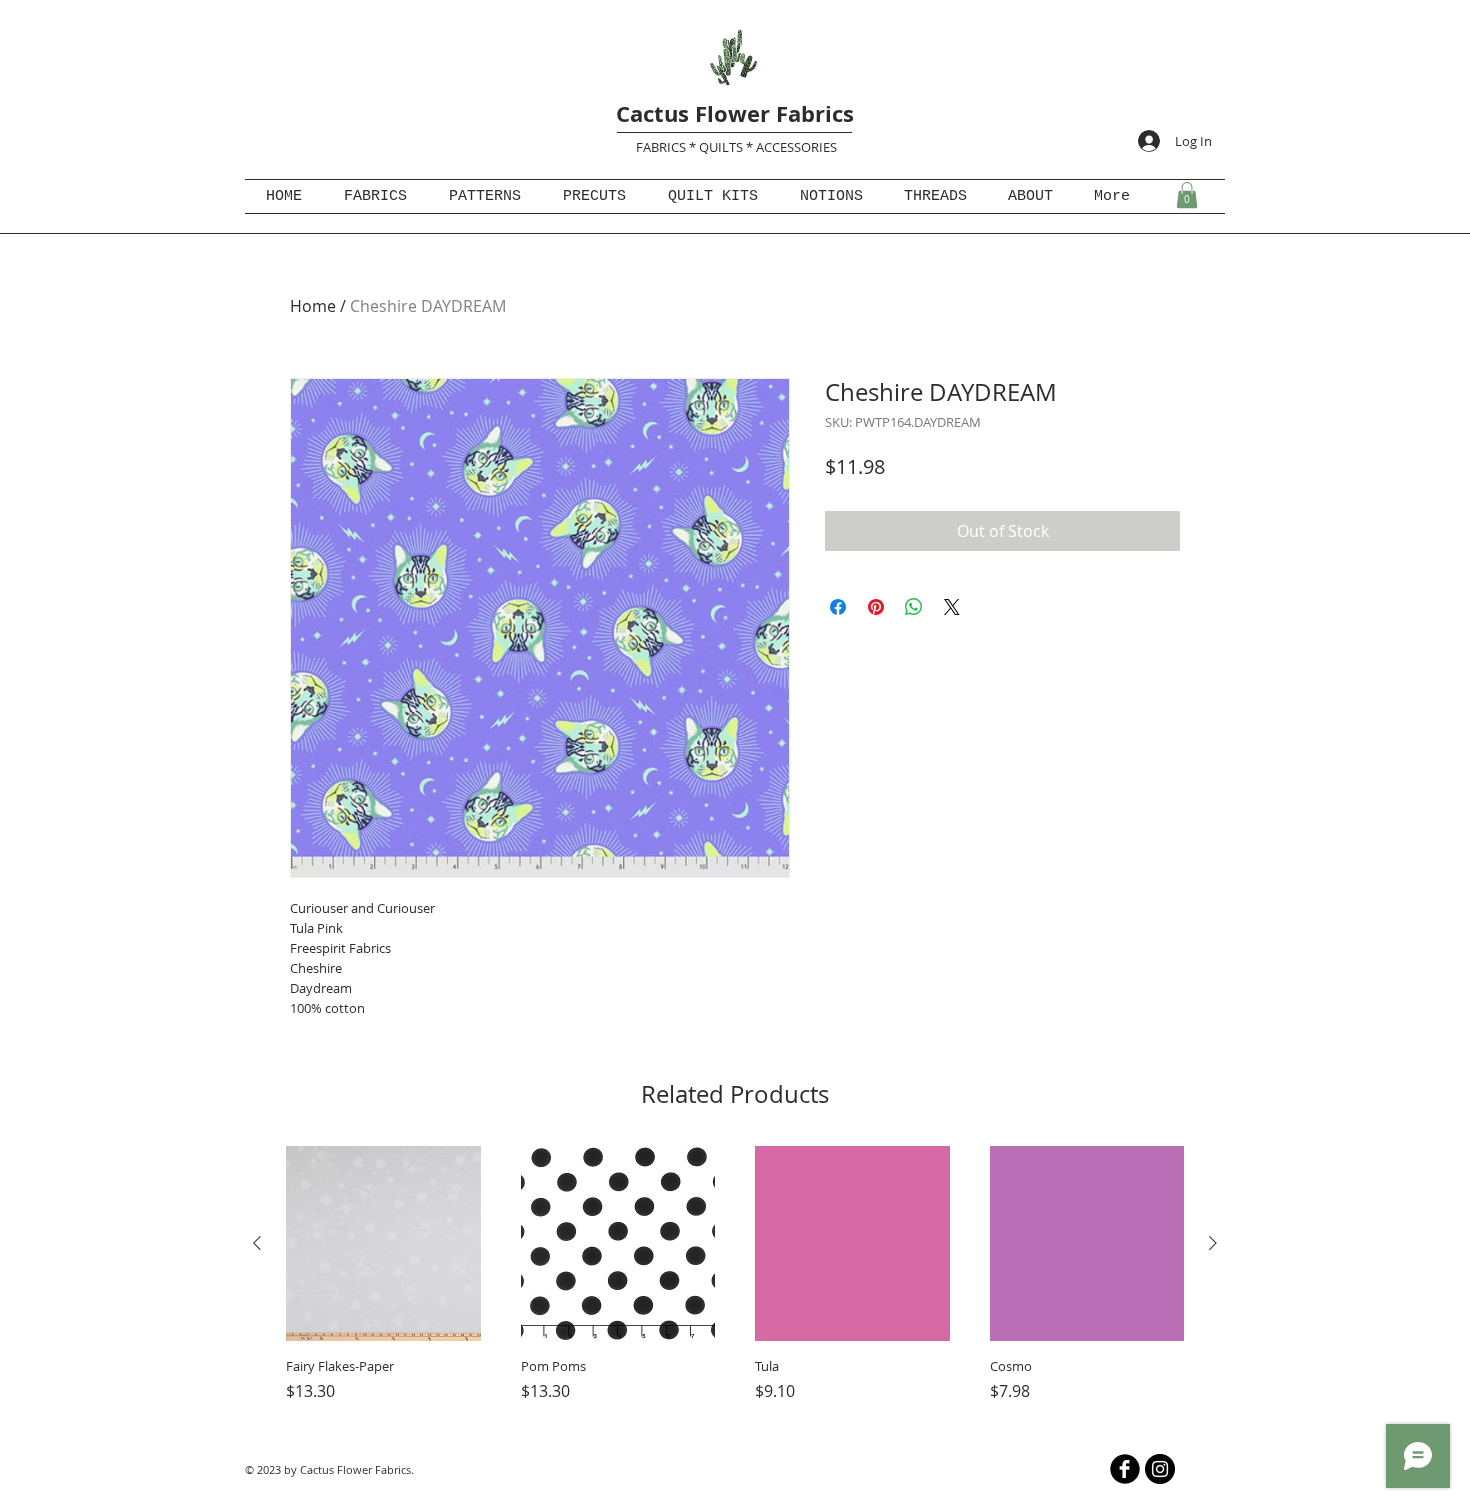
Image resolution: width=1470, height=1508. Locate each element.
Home (313, 306)
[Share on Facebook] (838, 607)
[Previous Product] (257, 1243)
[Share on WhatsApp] (914, 607)
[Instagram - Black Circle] (1160, 1469)
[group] (735, 1285)
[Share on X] (952, 607)
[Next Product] (1213, 1243)
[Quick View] (383, 1243)
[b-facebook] (1125, 1469)
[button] (1187, 195)
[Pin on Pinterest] (876, 607)
